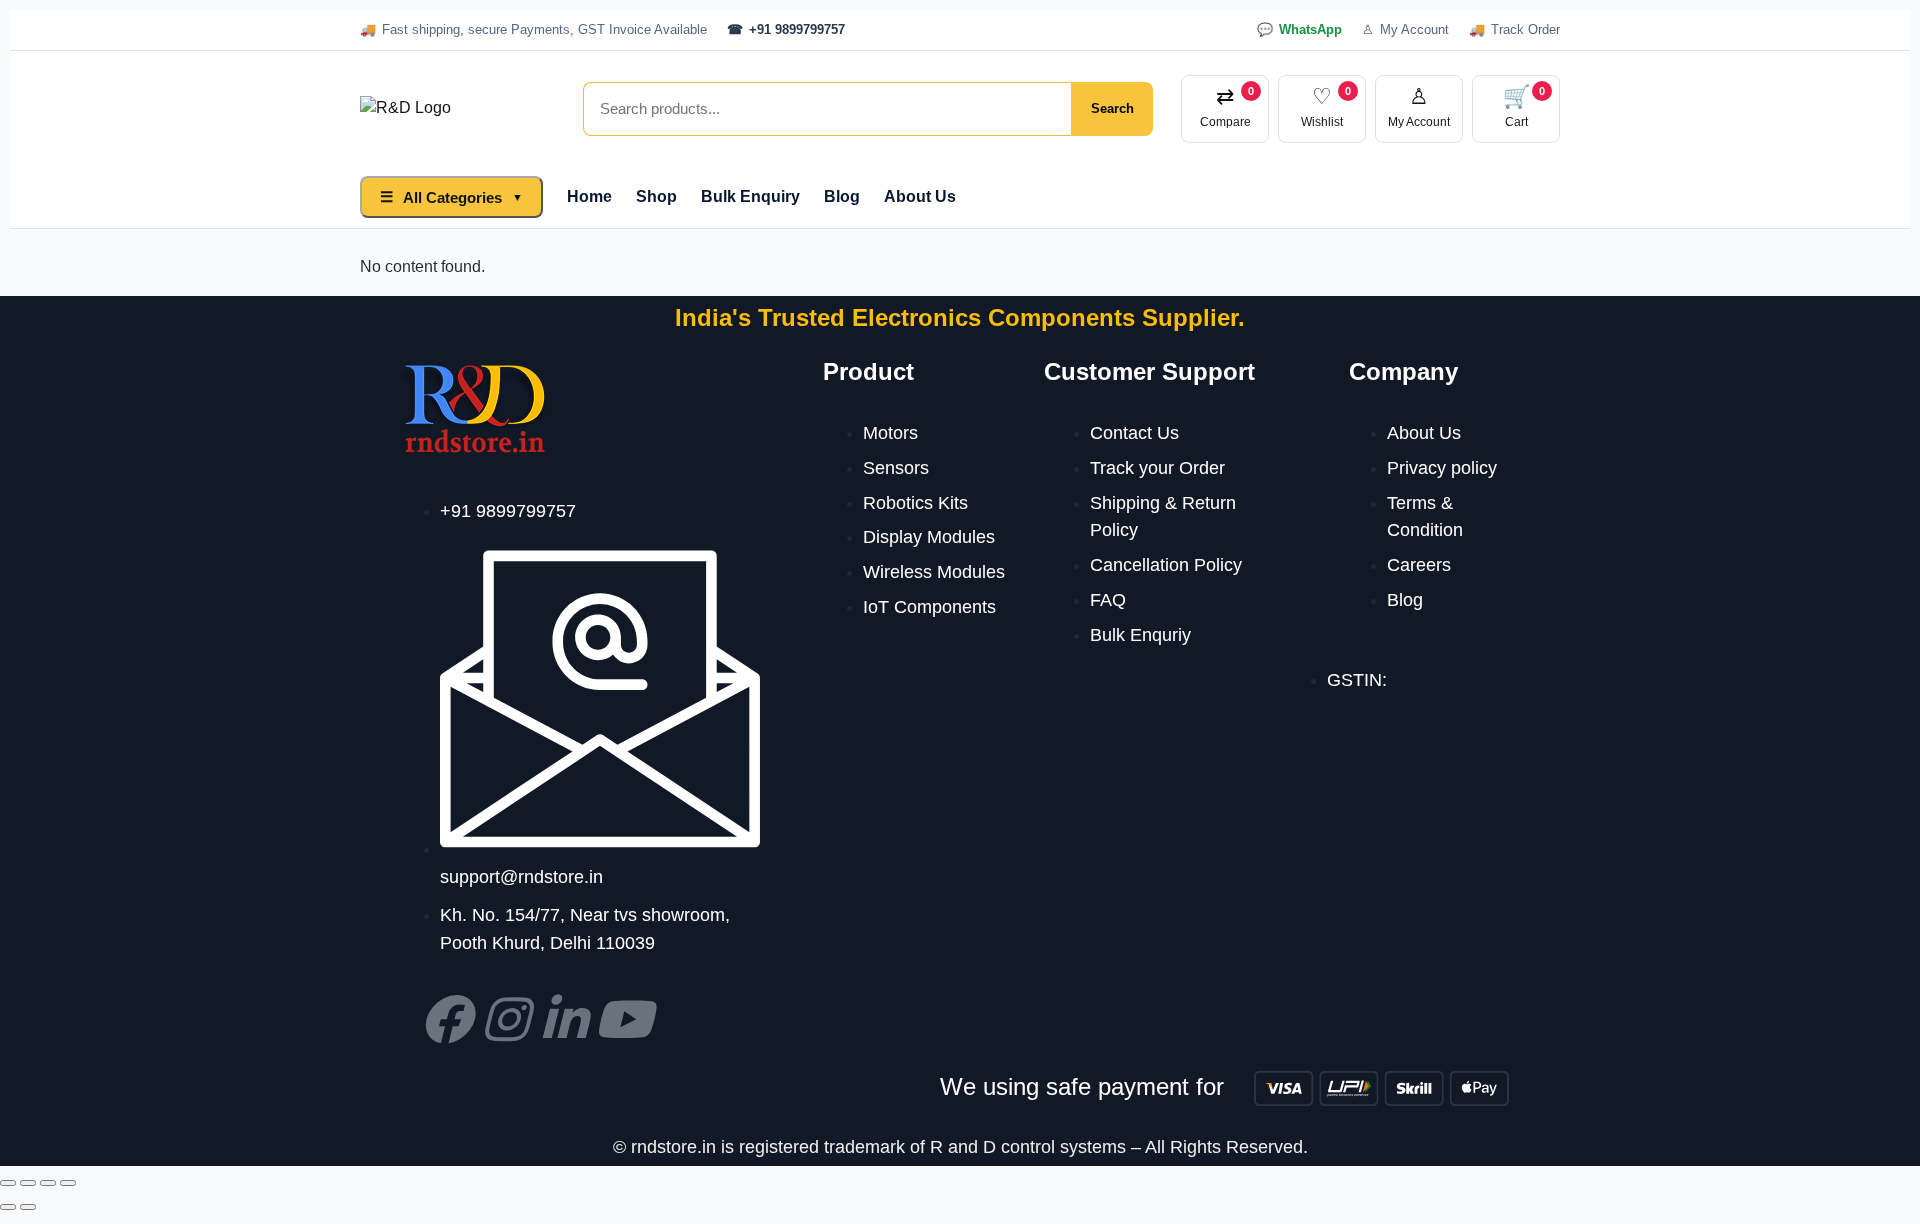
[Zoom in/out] (8, 1183)
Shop (656, 196)
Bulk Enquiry (750, 196)
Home (589, 196)
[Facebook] (446, 1019)
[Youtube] (623, 1019)
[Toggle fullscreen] (28, 1183)
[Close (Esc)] (68, 1183)
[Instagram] (505, 1019)
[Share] (48, 1183)
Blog (842, 196)
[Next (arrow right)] (28, 1207)
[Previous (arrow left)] (8, 1207)
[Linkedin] (564, 1019)
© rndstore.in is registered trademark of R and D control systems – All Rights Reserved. (960, 1147)
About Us (920, 196)
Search (1112, 108)
